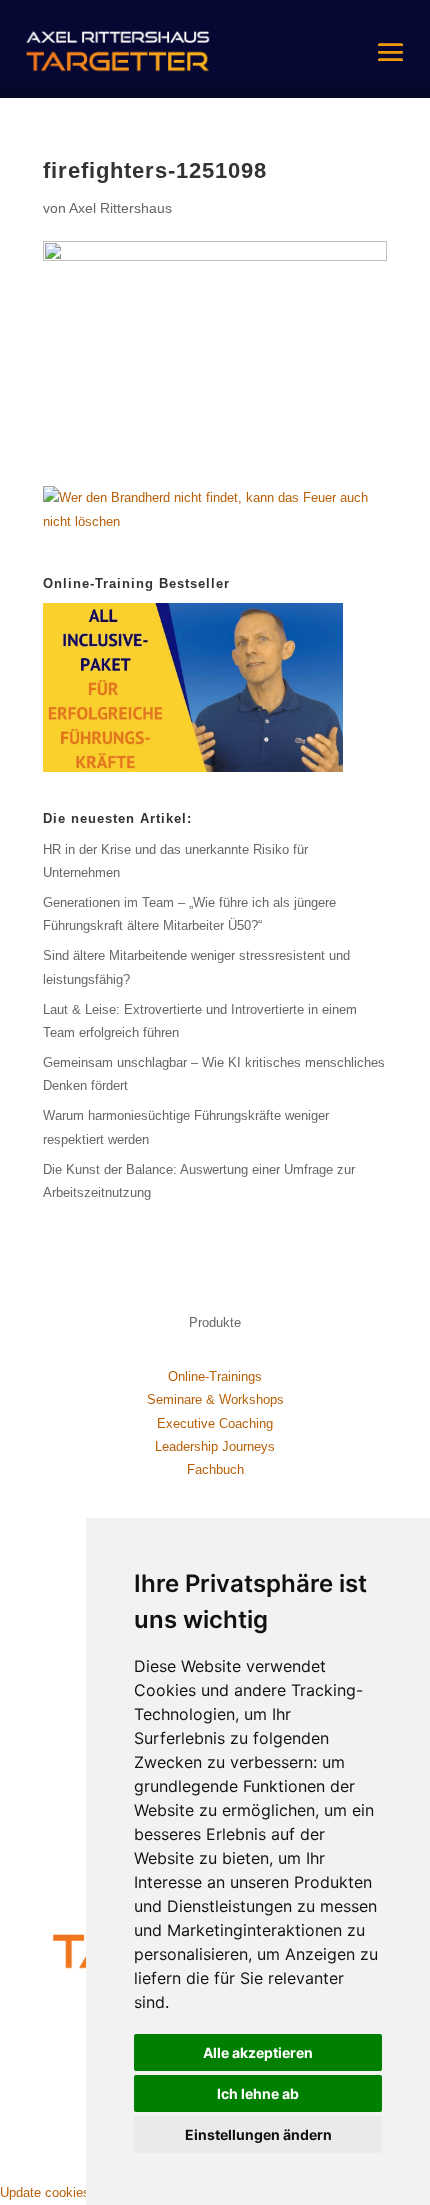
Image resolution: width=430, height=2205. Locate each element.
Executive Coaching (215, 1423)
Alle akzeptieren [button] (258, 2052)
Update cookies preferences (81, 2192)
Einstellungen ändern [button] (258, 2134)
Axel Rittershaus (120, 208)
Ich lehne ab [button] (258, 2093)
